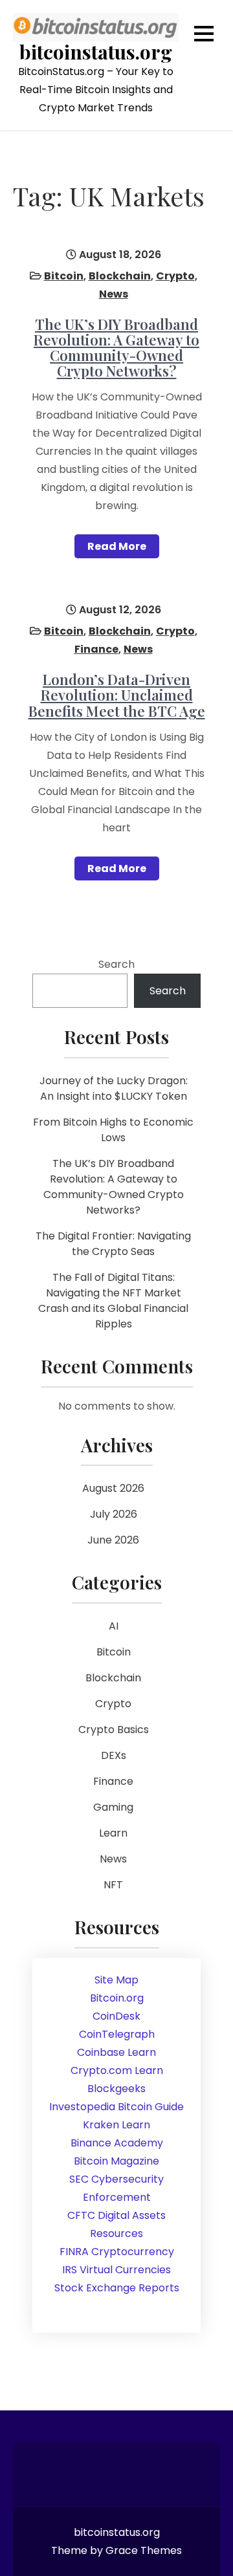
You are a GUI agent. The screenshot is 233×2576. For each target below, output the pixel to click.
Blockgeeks (116, 2089)
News (114, 294)
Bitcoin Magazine (116, 2161)
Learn (113, 1833)
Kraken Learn (116, 2125)
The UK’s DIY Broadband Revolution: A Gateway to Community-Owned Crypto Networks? (116, 348)
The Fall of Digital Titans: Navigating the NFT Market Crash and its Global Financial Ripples (113, 1301)
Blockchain (120, 276)
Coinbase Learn (116, 2052)
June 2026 (113, 1540)
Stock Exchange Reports (117, 2288)
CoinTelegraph (117, 2034)
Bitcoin (64, 276)
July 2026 (114, 1514)
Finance (96, 649)
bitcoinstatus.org (96, 52)
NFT (113, 1885)
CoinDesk (116, 2016)
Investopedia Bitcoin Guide (116, 2107)
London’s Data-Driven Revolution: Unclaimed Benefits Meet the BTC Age (117, 695)
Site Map (116, 1980)
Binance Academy (117, 2143)
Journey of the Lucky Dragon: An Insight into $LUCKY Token (114, 1088)
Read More (117, 546)
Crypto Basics (114, 1730)
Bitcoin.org (117, 1998)
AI (114, 1626)
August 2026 (113, 1488)
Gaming (113, 1807)
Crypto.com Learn (117, 2070)
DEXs (114, 1755)
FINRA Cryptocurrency (117, 2252)
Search (116, 964)
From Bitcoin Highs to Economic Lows (113, 1130)
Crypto (175, 276)
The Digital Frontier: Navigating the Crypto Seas (113, 1244)
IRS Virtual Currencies (116, 2270)
